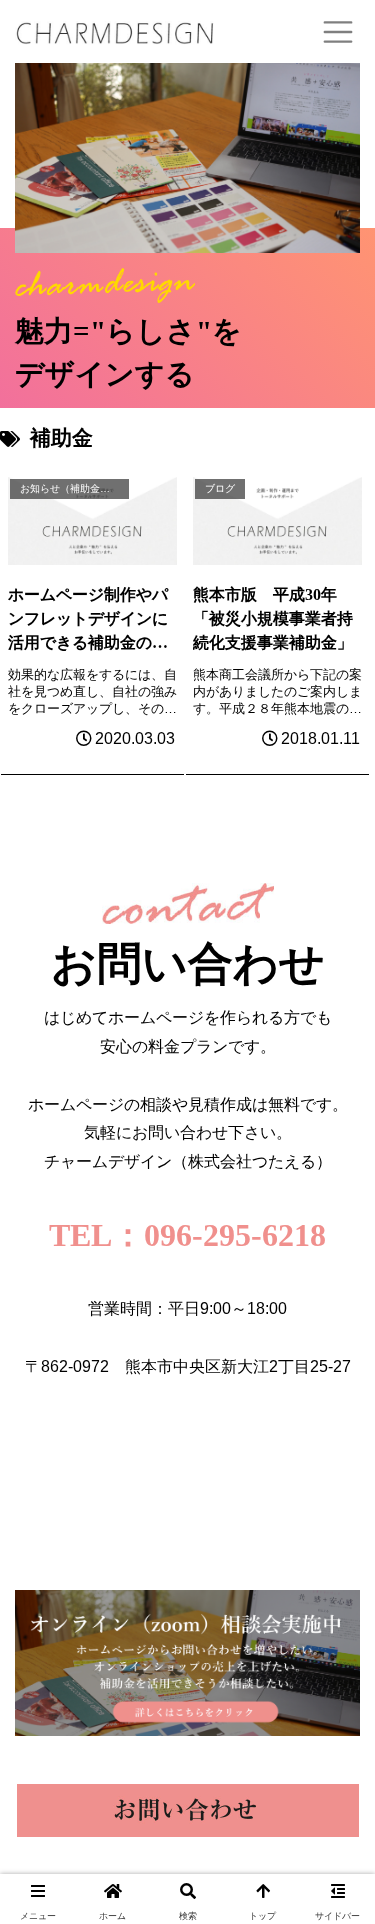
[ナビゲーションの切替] (338, 32)
